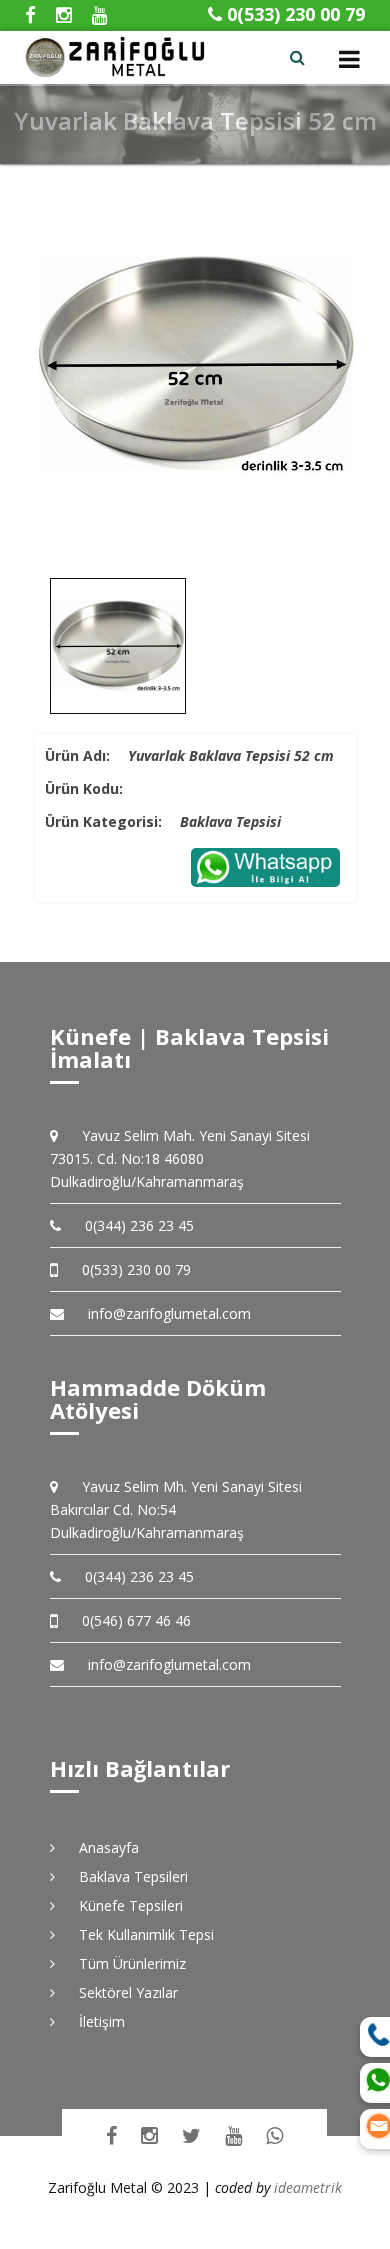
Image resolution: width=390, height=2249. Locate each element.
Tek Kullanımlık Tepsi (139, 1934)
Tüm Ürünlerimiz (125, 1963)
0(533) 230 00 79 (293, 14)
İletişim (95, 2021)
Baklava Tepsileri (126, 1876)
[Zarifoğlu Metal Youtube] (233, 2135)
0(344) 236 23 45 (132, 1225)
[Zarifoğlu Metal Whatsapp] (274, 2135)
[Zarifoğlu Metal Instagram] (149, 2135)
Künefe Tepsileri (124, 1905)
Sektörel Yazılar (121, 1992)
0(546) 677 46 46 (129, 1620)
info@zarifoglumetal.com (169, 1313)
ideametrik (308, 2187)
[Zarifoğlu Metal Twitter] (191, 2135)
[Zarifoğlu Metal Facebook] (111, 2135)
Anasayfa (102, 1847)
